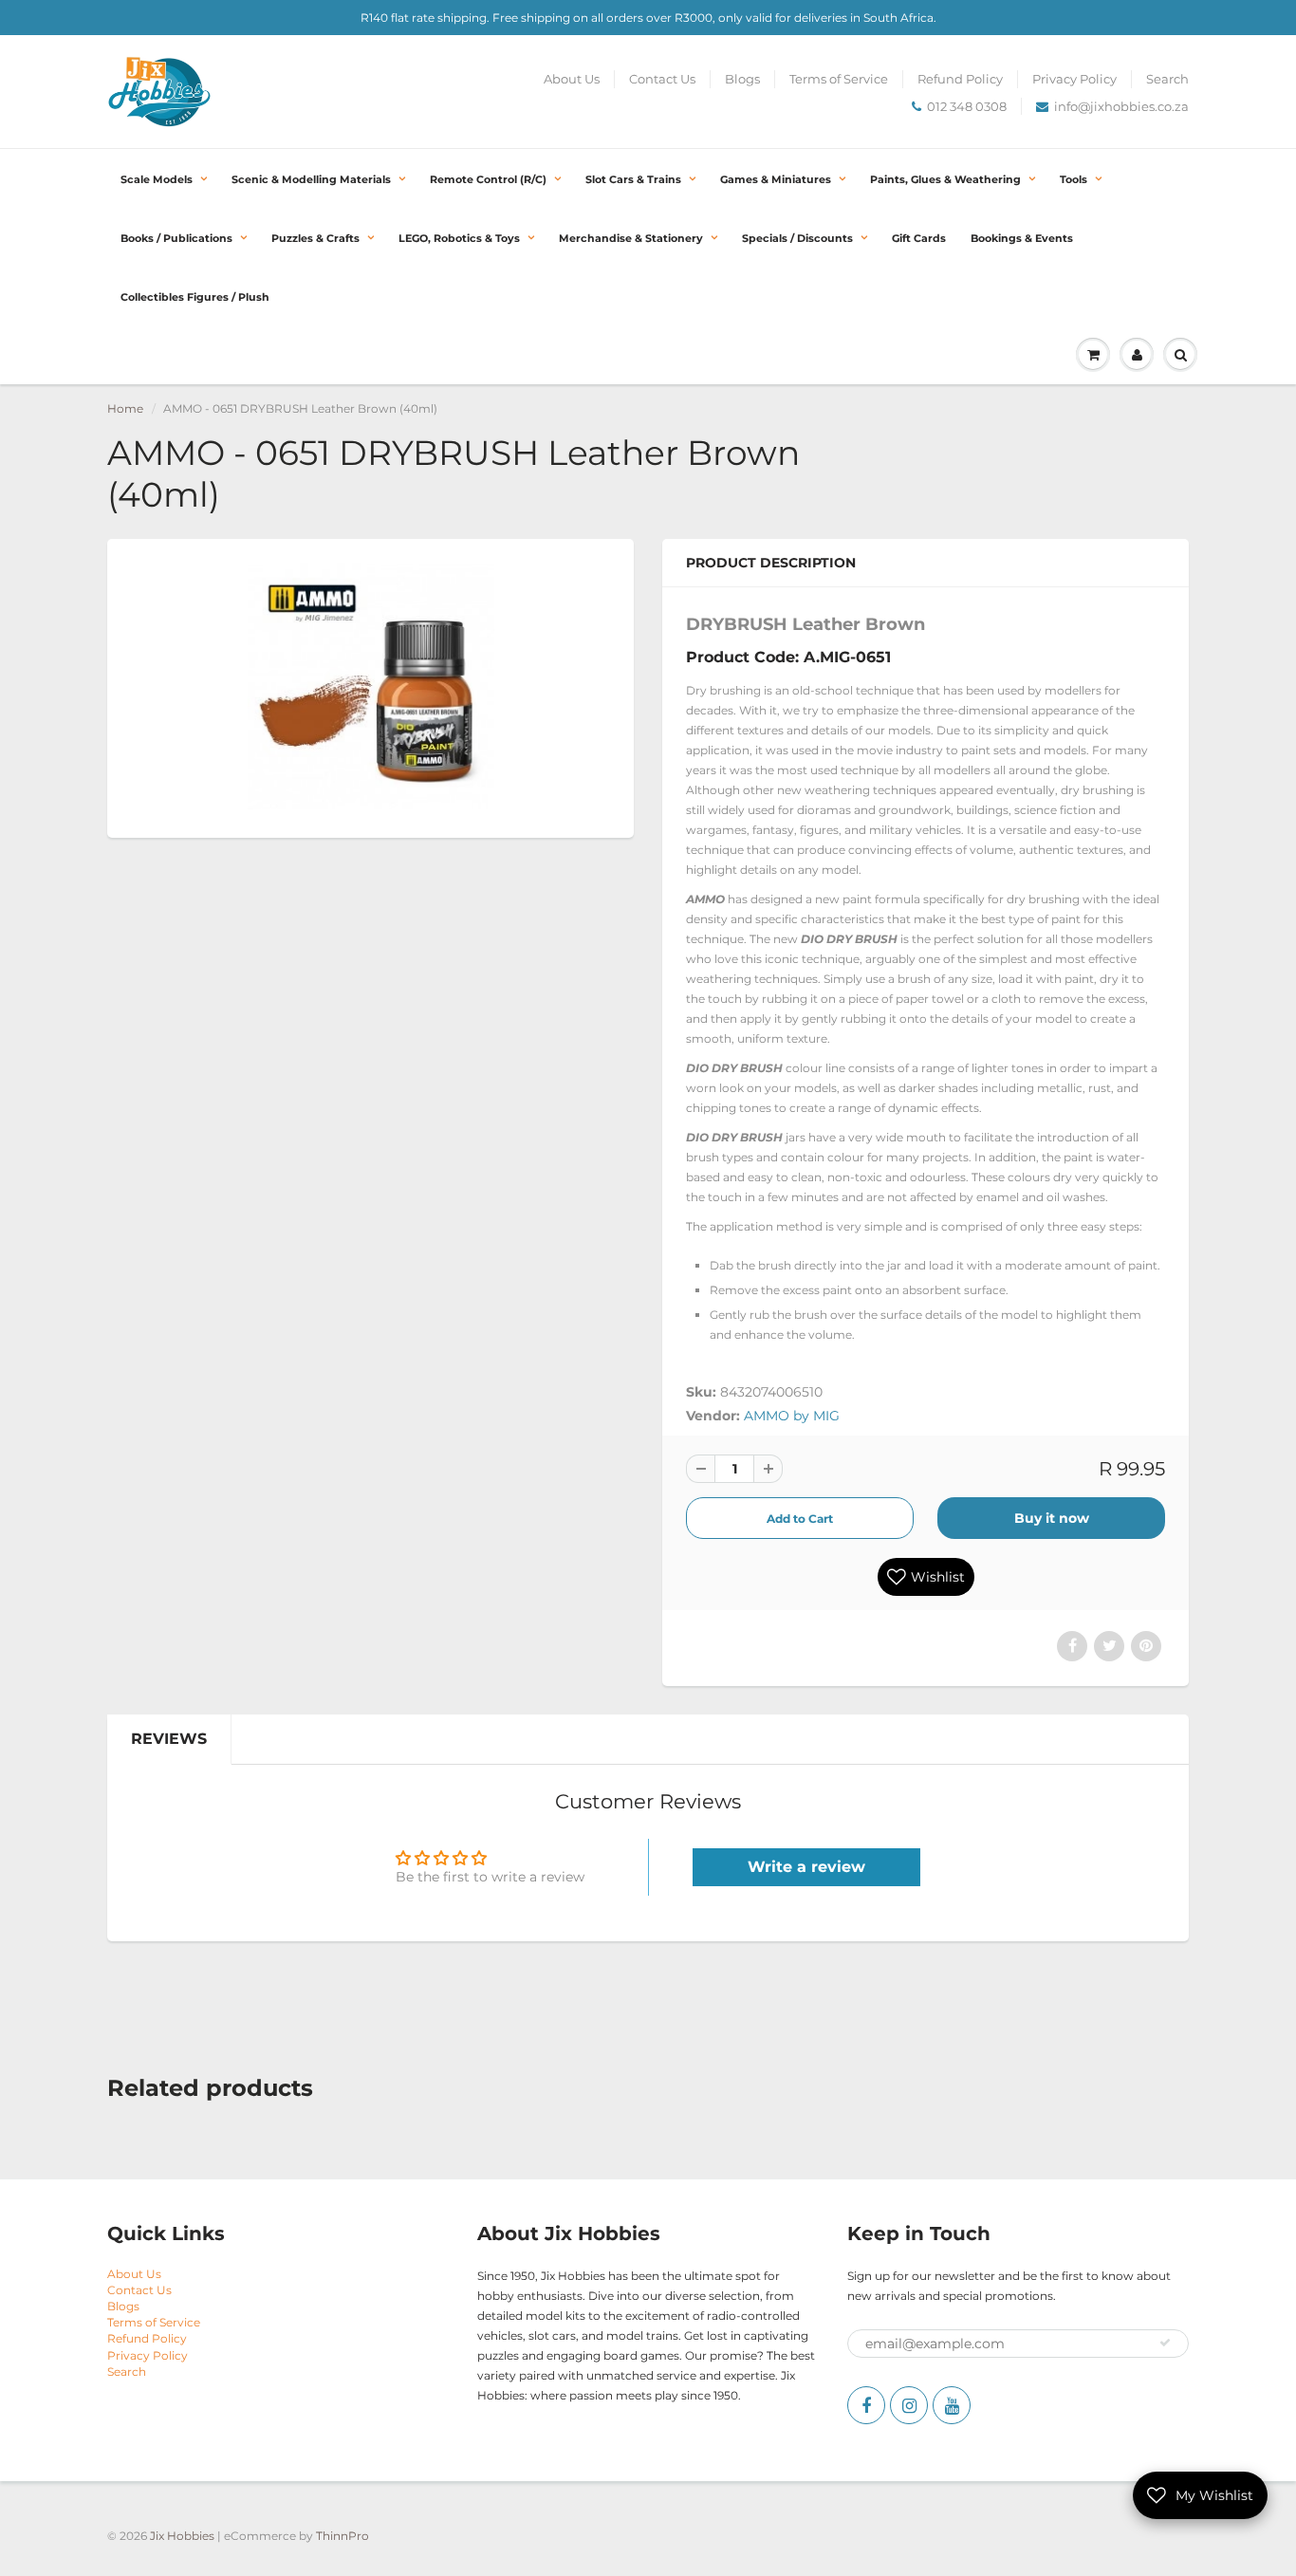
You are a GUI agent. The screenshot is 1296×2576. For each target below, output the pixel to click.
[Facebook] (866, 2405)
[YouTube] (952, 2405)
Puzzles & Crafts (315, 238)
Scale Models (157, 179)
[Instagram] (909, 2405)
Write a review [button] (806, 1867)
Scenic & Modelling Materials (311, 179)
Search (1167, 79)
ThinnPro (343, 2536)
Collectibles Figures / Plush (195, 297)
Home (125, 408)
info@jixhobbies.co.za (1121, 106)
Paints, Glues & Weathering (945, 179)
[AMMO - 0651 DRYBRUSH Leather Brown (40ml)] (370, 686)
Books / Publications (176, 238)
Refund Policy (960, 79)
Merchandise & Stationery (631, 238)
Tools (1074, 179)
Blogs (742, 79)
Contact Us (662, 79)
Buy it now (1052, 1518)
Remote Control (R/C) (488, 179)
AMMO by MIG (792, 1416)
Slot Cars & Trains (633, 179)
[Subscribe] (1165, 2343)
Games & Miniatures (776, 179)
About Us (572, 79)
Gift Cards (919, 238)
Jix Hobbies (182, 2536)
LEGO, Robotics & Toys (459, 238)
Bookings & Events (1022, 238)
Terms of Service (839, 79)
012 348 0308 (967, 106)
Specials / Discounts (797, 238)
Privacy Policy (1074, 79)
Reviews (169, 1739)
